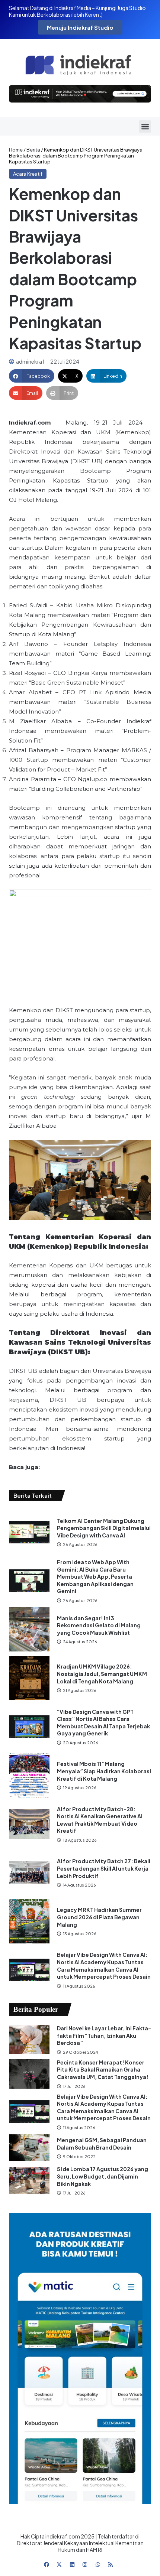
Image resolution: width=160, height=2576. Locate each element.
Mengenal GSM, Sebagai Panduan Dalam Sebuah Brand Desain (102, 2144)
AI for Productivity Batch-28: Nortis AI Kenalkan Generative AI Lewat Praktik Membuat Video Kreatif (100, 1820)
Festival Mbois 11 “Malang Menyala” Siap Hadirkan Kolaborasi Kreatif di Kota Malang (104, 1771)
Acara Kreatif (28, 174)
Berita (33, 150)
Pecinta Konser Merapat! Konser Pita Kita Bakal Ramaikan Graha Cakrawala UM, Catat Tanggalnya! (103, 2070)
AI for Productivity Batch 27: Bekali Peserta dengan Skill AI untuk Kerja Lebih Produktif (104, 1868)
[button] (145, 126)
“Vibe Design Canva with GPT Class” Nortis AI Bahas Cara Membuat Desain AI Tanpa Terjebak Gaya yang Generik (103, 1723)
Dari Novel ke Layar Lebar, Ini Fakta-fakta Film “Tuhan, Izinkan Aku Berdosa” (104, 2035)
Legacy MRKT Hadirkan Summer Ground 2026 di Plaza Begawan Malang (99, 1917)
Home (16, 150)
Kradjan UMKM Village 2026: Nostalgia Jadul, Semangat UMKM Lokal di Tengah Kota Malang (102, 1674)
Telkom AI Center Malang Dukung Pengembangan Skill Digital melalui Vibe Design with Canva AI (104, 1528)
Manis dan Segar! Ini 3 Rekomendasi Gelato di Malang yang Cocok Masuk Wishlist (99, 1625)
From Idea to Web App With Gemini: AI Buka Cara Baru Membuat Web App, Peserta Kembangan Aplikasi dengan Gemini (95, 1576)
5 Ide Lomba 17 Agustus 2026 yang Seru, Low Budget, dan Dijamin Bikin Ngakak (103, 2176)
